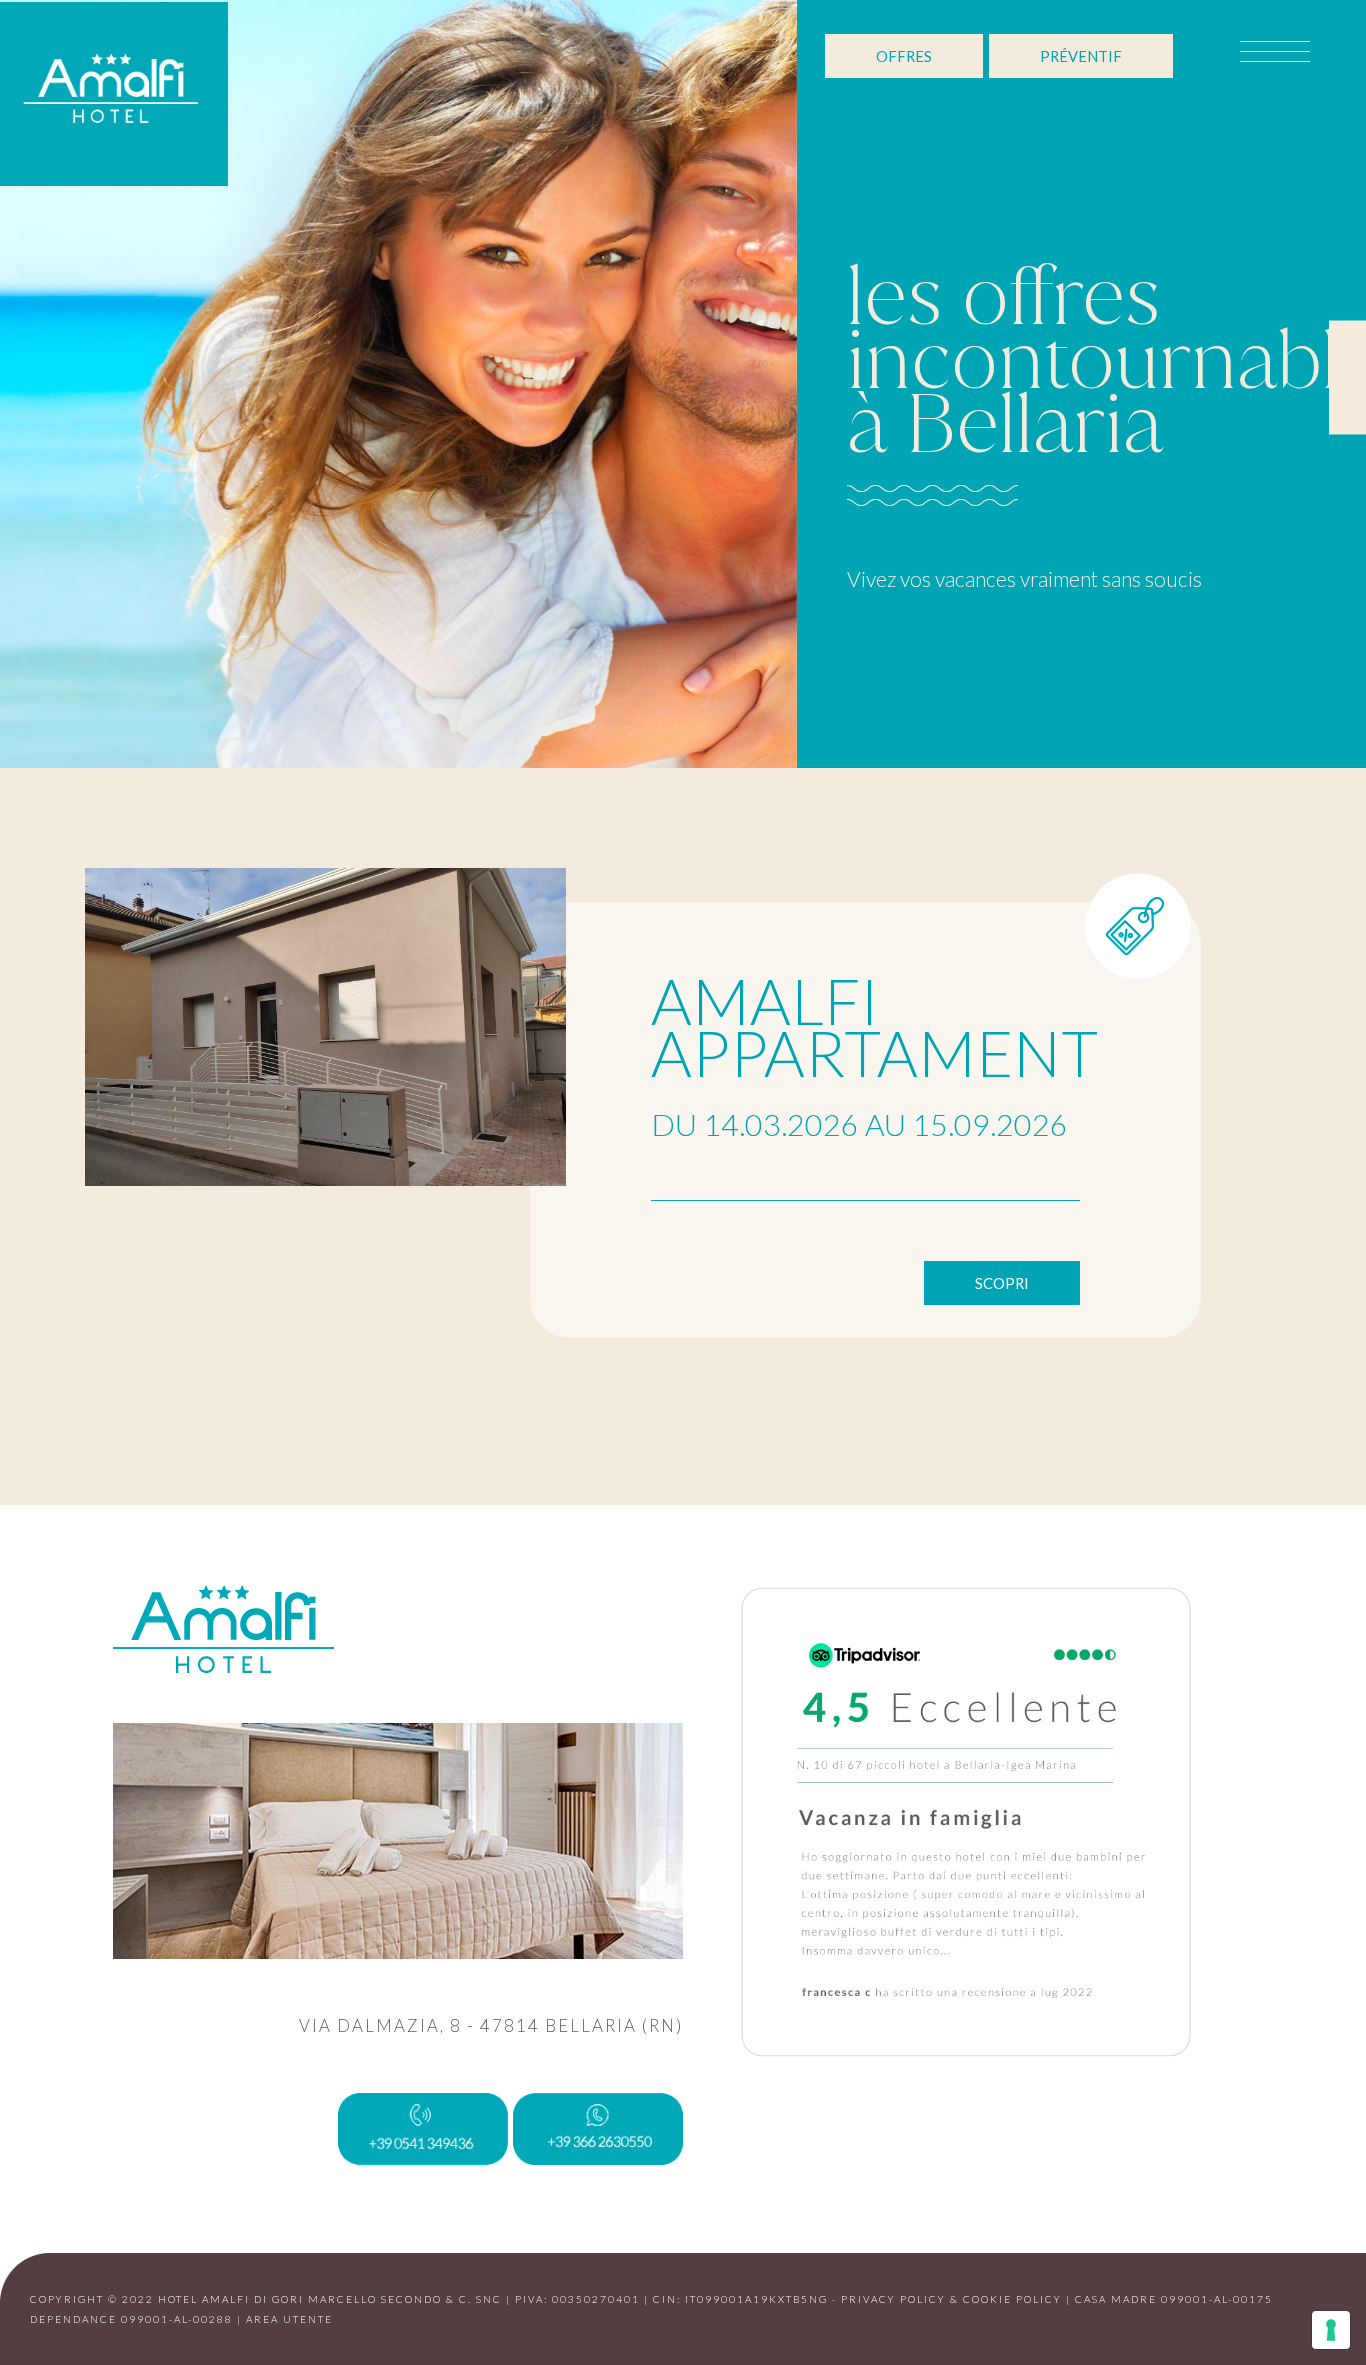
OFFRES (904, 56)
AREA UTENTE (289, 2319)
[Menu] (1255, 55)
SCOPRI (1002, 1283)
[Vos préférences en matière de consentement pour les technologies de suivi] (1331, 2330)
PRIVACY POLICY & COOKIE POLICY (951, 2299)
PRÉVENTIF (1081, 56)
